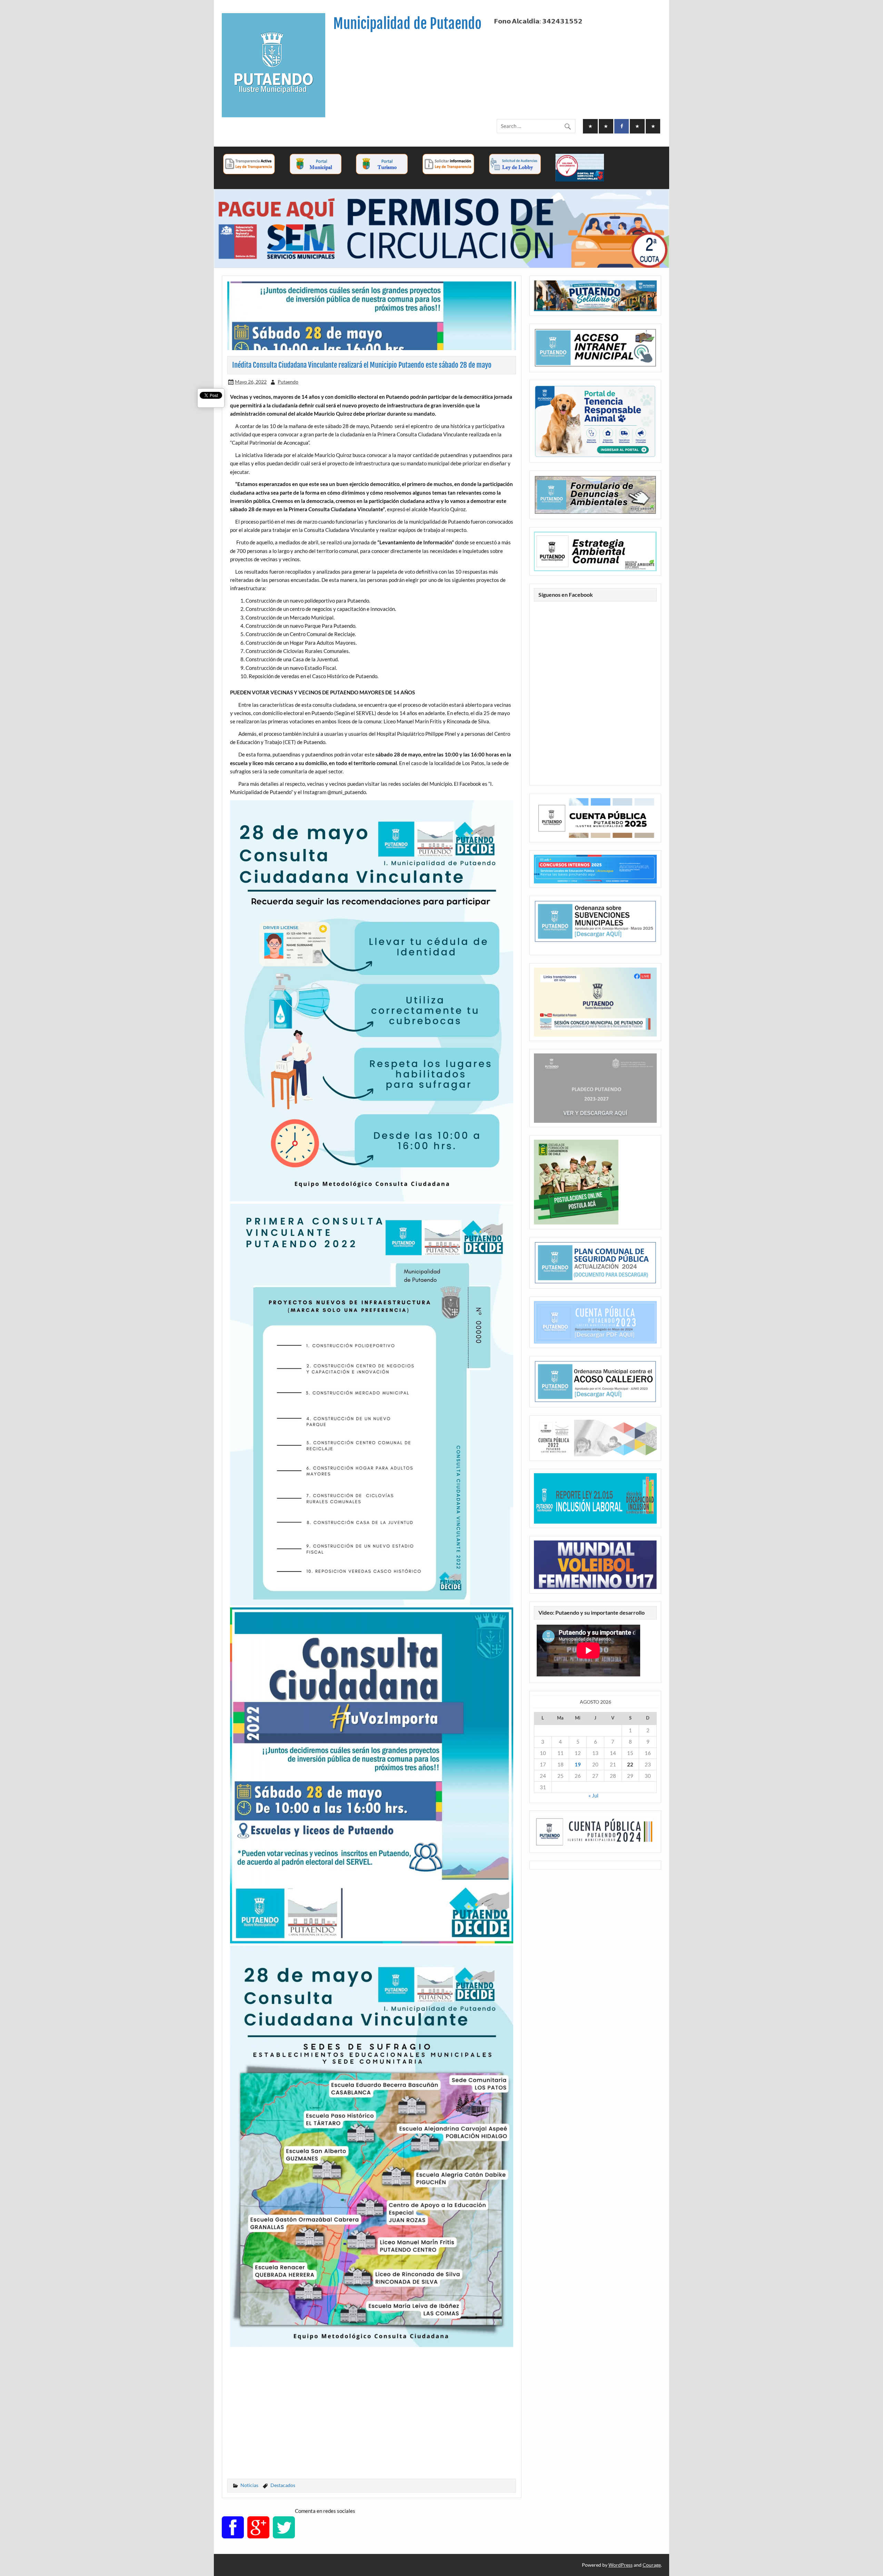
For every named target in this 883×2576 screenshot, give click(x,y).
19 (578, 1764)
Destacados (283, 2485)
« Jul (593, 1795)
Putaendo (288, 382)
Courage (652, 2565)
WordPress (621, 2565)
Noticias (249, 2485)
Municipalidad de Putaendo (407, 24)
